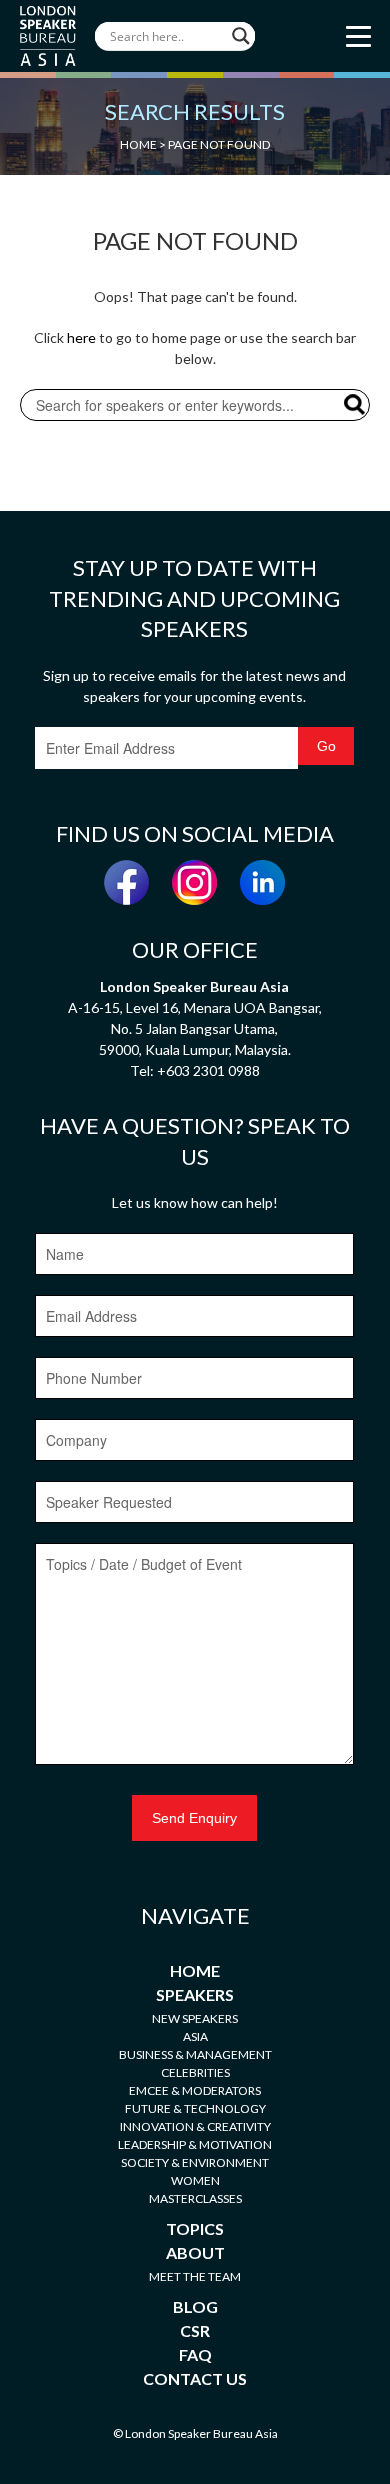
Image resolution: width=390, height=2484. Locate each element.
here (81, 337)
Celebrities (195, 2072)
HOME (138, 144)
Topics (195, 2228)
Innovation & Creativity (195, 2126)
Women (195, 2180)
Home (195, 1970)
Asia (195, 2036)
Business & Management (195, 2054)
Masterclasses (195, 2198)
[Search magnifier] (241, 36)
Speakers (195, 1994)
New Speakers (195, 2018)
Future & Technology (195, 2108)
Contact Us (195, 2378)
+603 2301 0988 (208, 1070)
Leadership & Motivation (195, 2144)
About (195, 2252)
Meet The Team (195, 2276)
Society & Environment (195, 2162)
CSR (195, 2330)
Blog (195, 2306)
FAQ (195, 2354)
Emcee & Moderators (195, 2090)
